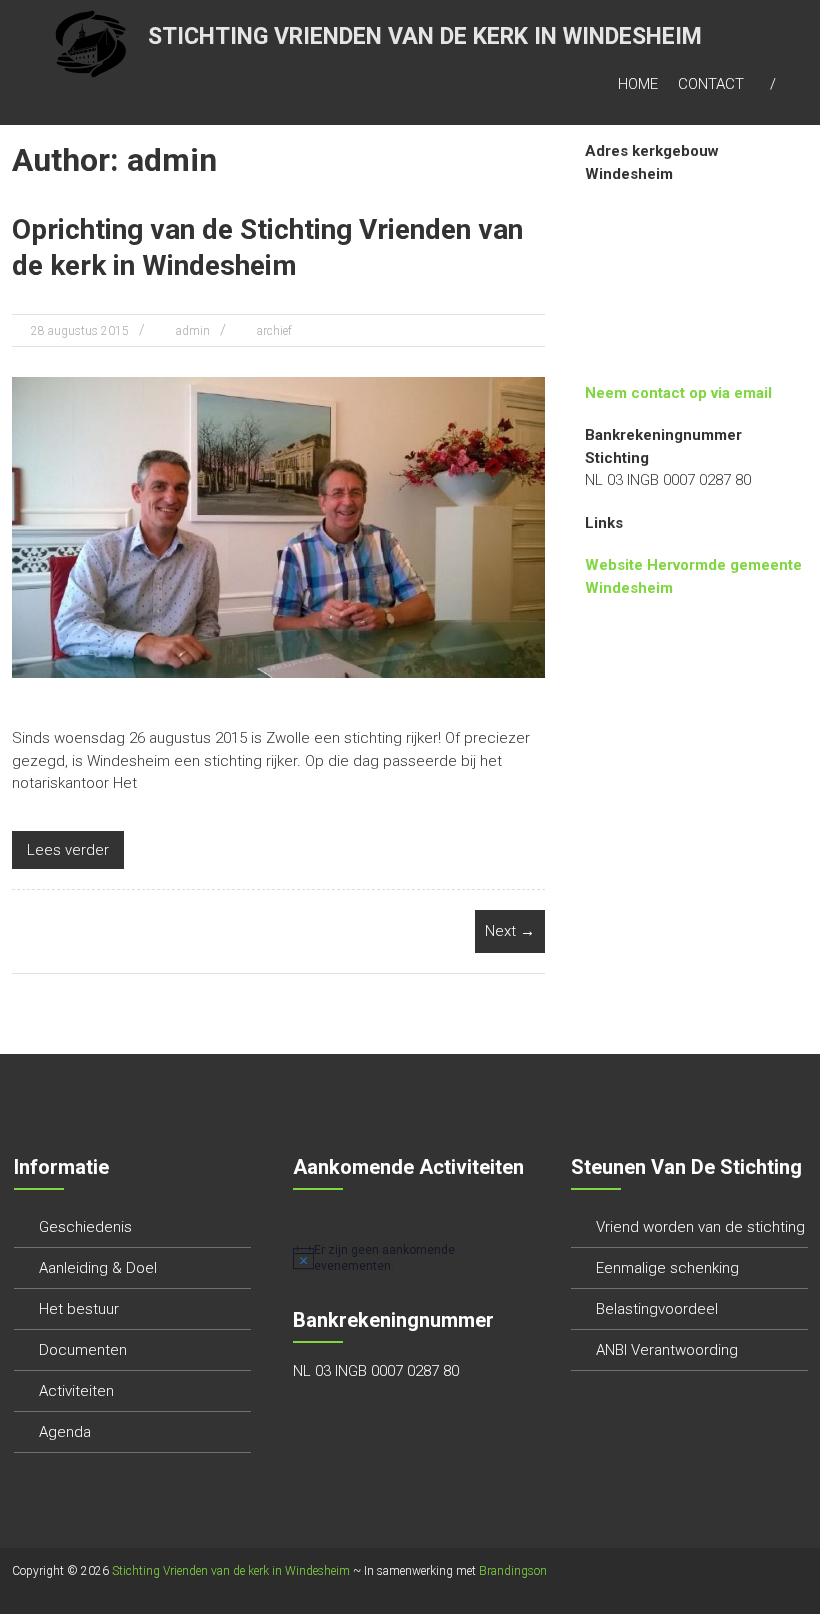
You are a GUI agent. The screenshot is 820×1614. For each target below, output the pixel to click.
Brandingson (513, 1571)
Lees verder (68, 850)
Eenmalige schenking (667, 1268)
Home (638, 84)
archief (274, 331)
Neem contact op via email (678, 393)
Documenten (83, 1350)
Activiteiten (76, 1391)
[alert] (411, 1258)
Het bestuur (79, 1309)
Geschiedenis (85, 1227)
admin (193, 331)
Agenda (65, 1432)
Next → (510, 931)
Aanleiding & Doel (98, 1268)
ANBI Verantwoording (667, 1350)
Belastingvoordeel (657, 1309)
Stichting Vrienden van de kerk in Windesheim (425, 36)
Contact (711, 84)
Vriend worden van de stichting (700, 1227)
